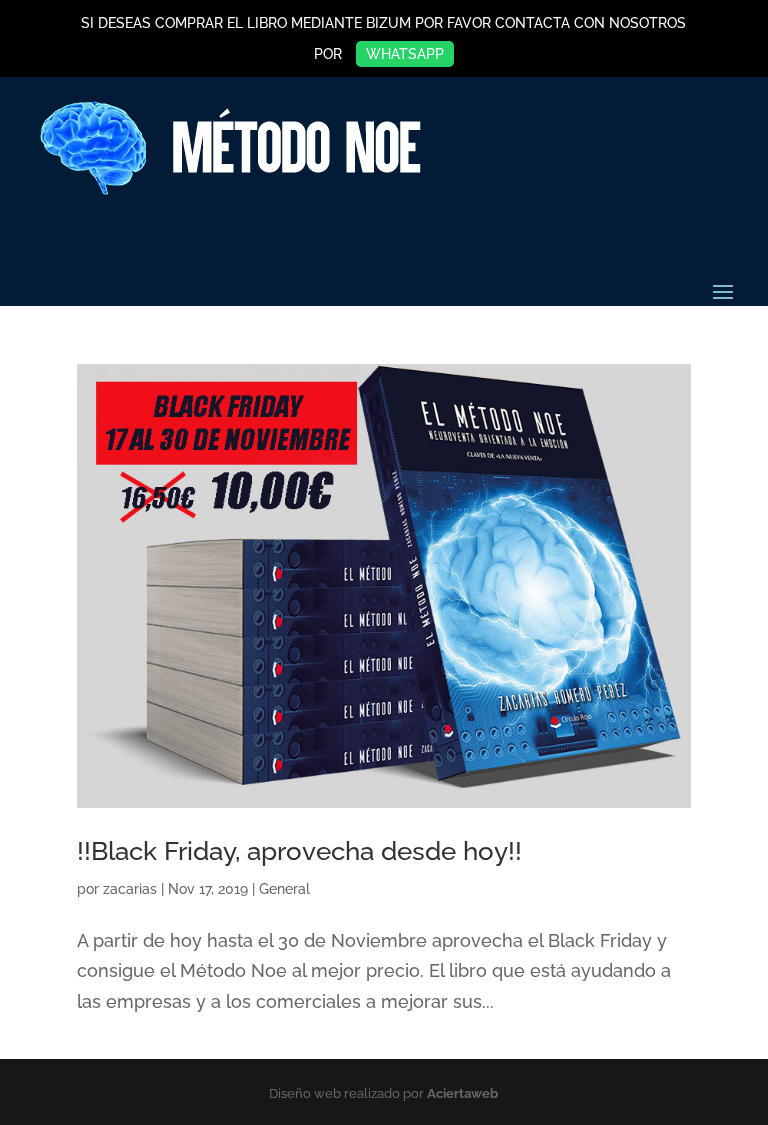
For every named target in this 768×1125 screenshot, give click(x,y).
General (284, 889)
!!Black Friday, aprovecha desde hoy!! (299, 851)
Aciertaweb (462, 1093)
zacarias (130, 889)
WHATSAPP (405, 54)
